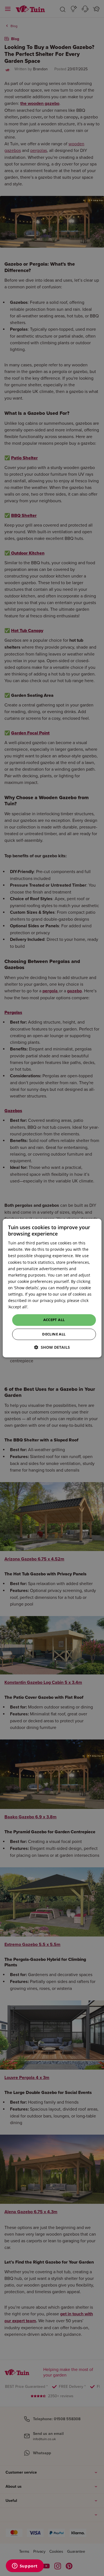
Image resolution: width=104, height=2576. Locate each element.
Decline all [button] (54, 1334)
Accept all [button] (54, 1320)
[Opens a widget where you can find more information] (25, 2566)
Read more (40, 1307)
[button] (52, 1347)
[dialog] (52, 1288)
